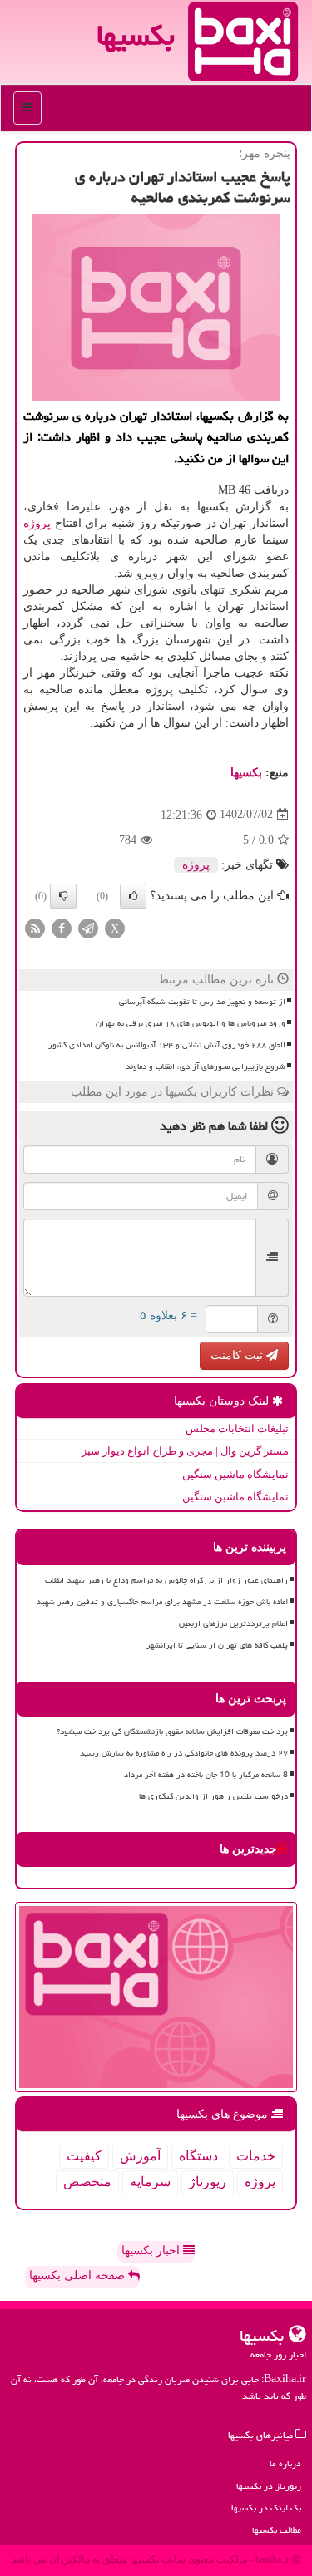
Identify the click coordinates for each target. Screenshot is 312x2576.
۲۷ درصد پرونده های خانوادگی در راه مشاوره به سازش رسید (184, 1753)
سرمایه (150, 2182)
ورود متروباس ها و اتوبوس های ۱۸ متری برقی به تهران (191, 1023)
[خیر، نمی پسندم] (63, 896)
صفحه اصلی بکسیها (79, 2276)
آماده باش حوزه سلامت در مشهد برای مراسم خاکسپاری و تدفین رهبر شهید (162, 1602)
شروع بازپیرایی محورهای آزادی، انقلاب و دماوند (206, 1066)
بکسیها (136, 35)
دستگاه (198, 2156)
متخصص (87, 2182)
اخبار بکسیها (152, 2251)
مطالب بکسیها (277, 2530)
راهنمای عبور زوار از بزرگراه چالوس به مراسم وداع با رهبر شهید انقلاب (166, 1580)
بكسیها (246, 773)
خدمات (256, 2156)
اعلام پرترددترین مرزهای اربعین (233, 1623)
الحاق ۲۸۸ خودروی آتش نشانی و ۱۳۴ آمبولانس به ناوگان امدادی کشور (167, 1045)
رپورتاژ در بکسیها (269, 2486)
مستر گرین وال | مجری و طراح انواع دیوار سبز (185, 1451)
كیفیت (84, 2156)
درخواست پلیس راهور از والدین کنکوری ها (213, 1796)
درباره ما (285, 2463)
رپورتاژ (208, 2182)
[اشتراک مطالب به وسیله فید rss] (35, 927)
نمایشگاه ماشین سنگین (235, 1474)
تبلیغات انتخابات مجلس (237, 1428)
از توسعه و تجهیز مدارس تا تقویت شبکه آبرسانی (202, 1002)
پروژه (37, 523)
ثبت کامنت (238, 1355)
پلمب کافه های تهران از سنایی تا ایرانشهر (217, 1645)
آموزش (140, 2156)
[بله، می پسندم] (133, 896)
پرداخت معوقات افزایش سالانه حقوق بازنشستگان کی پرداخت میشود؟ (172, 1731)
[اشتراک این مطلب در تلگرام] (88, 927)
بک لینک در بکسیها (266, 2507)
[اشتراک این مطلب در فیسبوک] (62, 927)
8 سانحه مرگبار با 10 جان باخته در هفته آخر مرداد (206, 1775)
